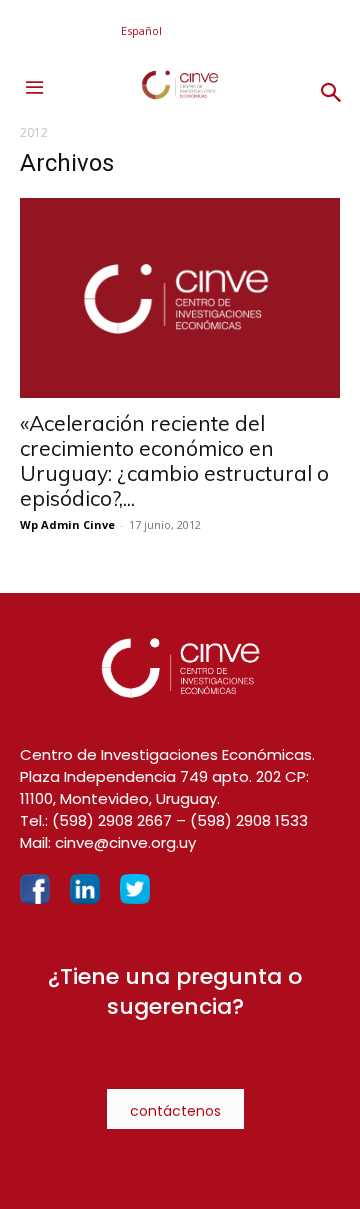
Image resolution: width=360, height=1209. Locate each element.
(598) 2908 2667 (112, 820)
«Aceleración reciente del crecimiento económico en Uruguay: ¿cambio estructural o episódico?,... (174, 460)
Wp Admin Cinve (67, 524)
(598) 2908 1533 (249, 820)
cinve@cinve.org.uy (125, 842)
